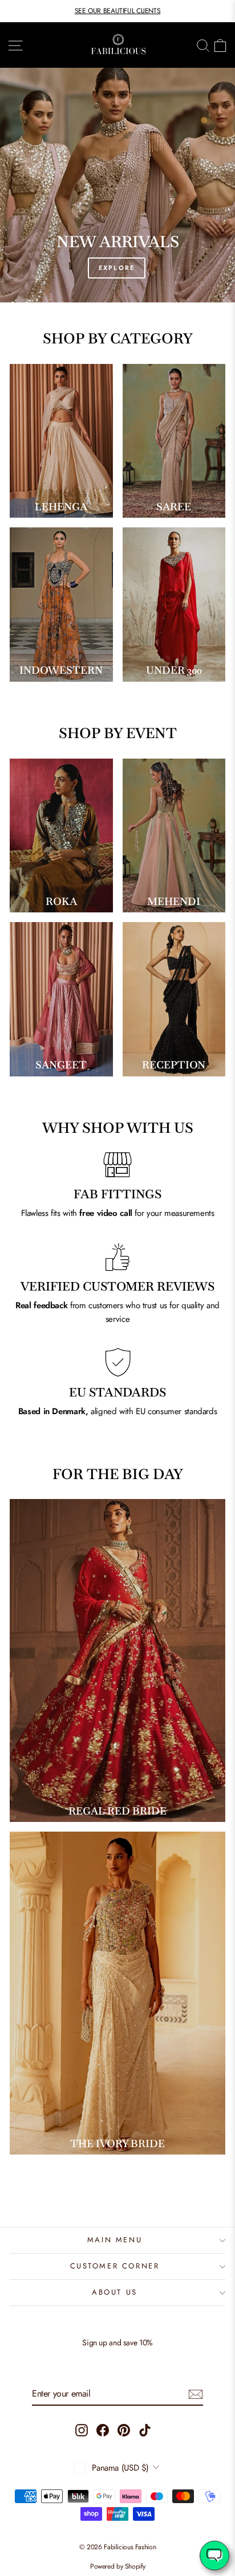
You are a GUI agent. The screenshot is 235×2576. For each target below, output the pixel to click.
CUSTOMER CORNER (115, 2266)
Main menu (115, 2240)
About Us (115, 2292)
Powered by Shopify (117, 2566)
